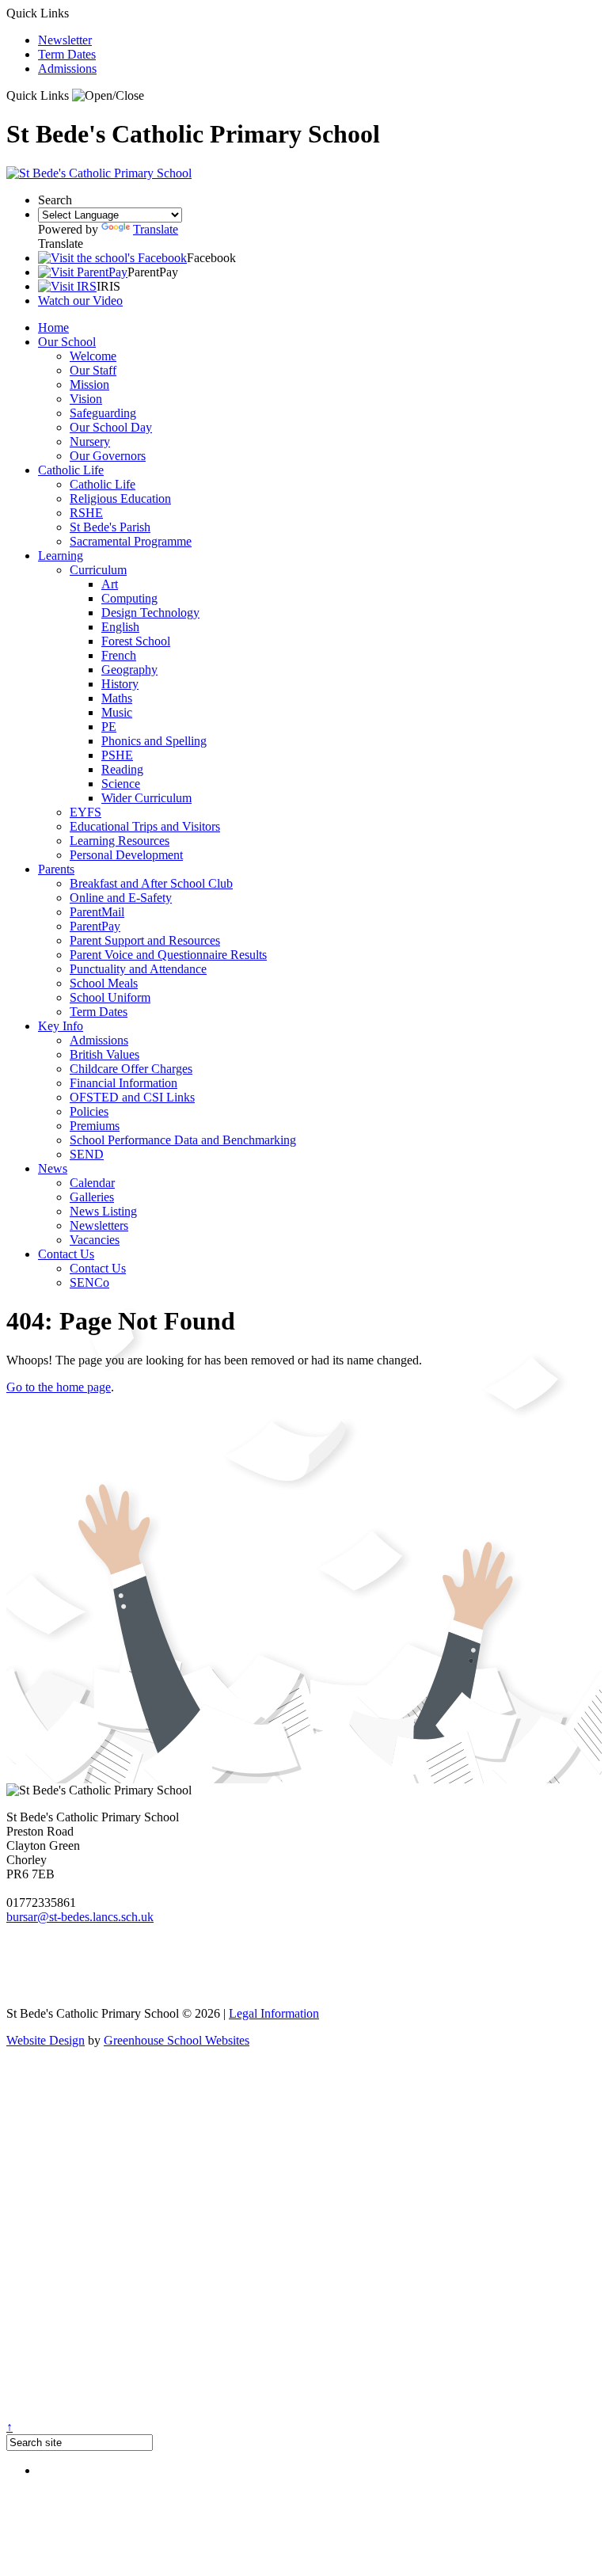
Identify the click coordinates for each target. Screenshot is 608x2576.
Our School (67, 342)
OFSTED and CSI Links (132, 1097)
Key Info (61, 1026)
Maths (117, 698)
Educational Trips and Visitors (145, 826)
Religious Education (120, 498)
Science (121, 784)
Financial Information (123, 1083)
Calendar (92, 1183)
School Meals (104, 983)
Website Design (46, 2040)
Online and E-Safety (121, 898)
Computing (129, 598)
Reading (122, 769)
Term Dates (67, 54)
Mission (89, 384)
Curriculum (98, 570)
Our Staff (93, 370)
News (53, 1168)
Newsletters (99, 1225)
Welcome (93, 356)
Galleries (92, 1197)
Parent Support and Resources (145, 940)
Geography (129, 670)
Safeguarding (103, 413)
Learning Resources (120, 841)
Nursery (90, 441)
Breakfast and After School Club (151, 883)
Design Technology (150, 613)
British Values (104, 1054)
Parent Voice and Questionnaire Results (168, 955)
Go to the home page (59, 1387)
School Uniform (110, 997)
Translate (156, 229)
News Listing (103, 1211)
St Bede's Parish (110, 527)
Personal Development (126, 855)
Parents (56, 869)
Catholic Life (71, 470)
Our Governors (108, 456)
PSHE (117, 755)
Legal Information (274, 2013)
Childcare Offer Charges (131, 1069)
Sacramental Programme (131, 541)
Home (53, 327)
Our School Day (111, 427)
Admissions (67, 68)
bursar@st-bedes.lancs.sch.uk (80, 1917)
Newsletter (65, 40)
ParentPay (95, 926)
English (120, 627)
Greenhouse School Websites (177, 2040)
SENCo (89, 1282)
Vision (86, 399)
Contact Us (66, 1254)
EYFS (85, 812)
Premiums (95, 1126)
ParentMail (97, 912)
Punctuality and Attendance (138, 969)
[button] (108, 96)
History (120, 684)
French (119, 655)
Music (117, 712)
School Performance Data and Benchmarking (183, 1140)
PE (109, 727)
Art (110, 584)
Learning (61, 556)
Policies (89, 1111)
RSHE (86, 513)
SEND (87, 1154)
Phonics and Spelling (154, 741)
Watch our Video (80, 301)
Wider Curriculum (146, 798)
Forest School (136, 641)
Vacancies (95, 1240)
